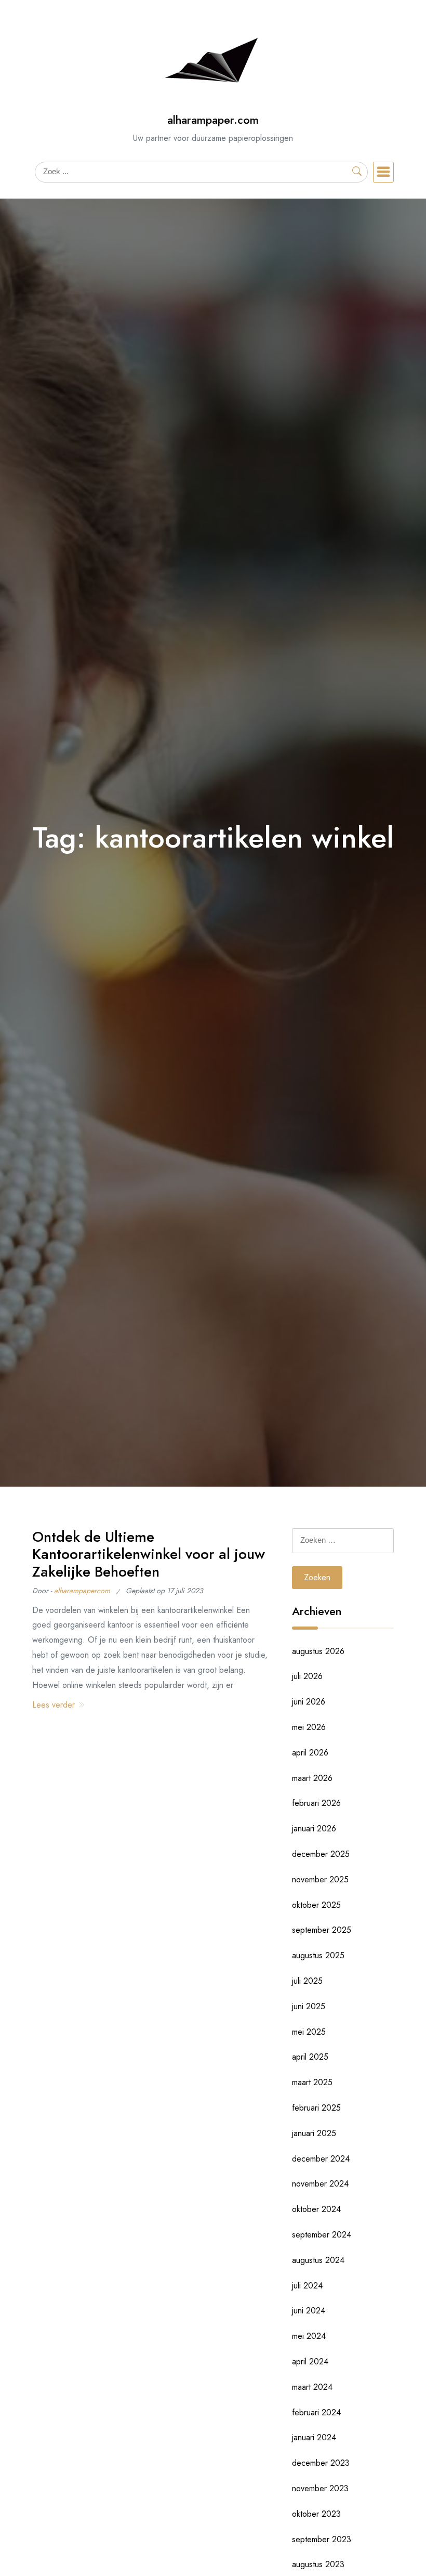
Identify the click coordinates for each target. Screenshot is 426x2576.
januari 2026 (314, 1829)
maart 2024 (312, 2387)
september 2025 (322, 1930)
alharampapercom (82, 1591)
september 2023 (322, 2539)
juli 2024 (307, 2286)
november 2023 (320, 2488)
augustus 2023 (318, 2564)
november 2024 (320, 2184)
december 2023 (321, 2463)
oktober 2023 (316, 2514)
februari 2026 (316, 1803)
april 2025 (310, 2057)
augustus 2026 (318, 1651)
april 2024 (310, 2362)
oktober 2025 (316, 1905)
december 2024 (321, 2159)
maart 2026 (312, 1778)
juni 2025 (309, 2006)
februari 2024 (316, 2412)
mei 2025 (309, 2032)
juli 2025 (307, 1981)
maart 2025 (312, 2082)
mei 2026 (309, 1727)
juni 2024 (309, 2311)
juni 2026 (309, 1702)
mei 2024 (309, 2336)
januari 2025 (314, 2133)
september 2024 (322, 2235)
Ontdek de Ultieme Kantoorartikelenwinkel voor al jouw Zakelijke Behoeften (149, 1554)
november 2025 (320, 1879)
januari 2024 (314, 2437)
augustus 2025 (318, 1955)
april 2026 (310, 1753)
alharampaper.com (213, 120)
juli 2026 (307, 1676)
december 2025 (321, 1854)
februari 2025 (316, 2108)
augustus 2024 (318, 2260)
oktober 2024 (316, 2209)
